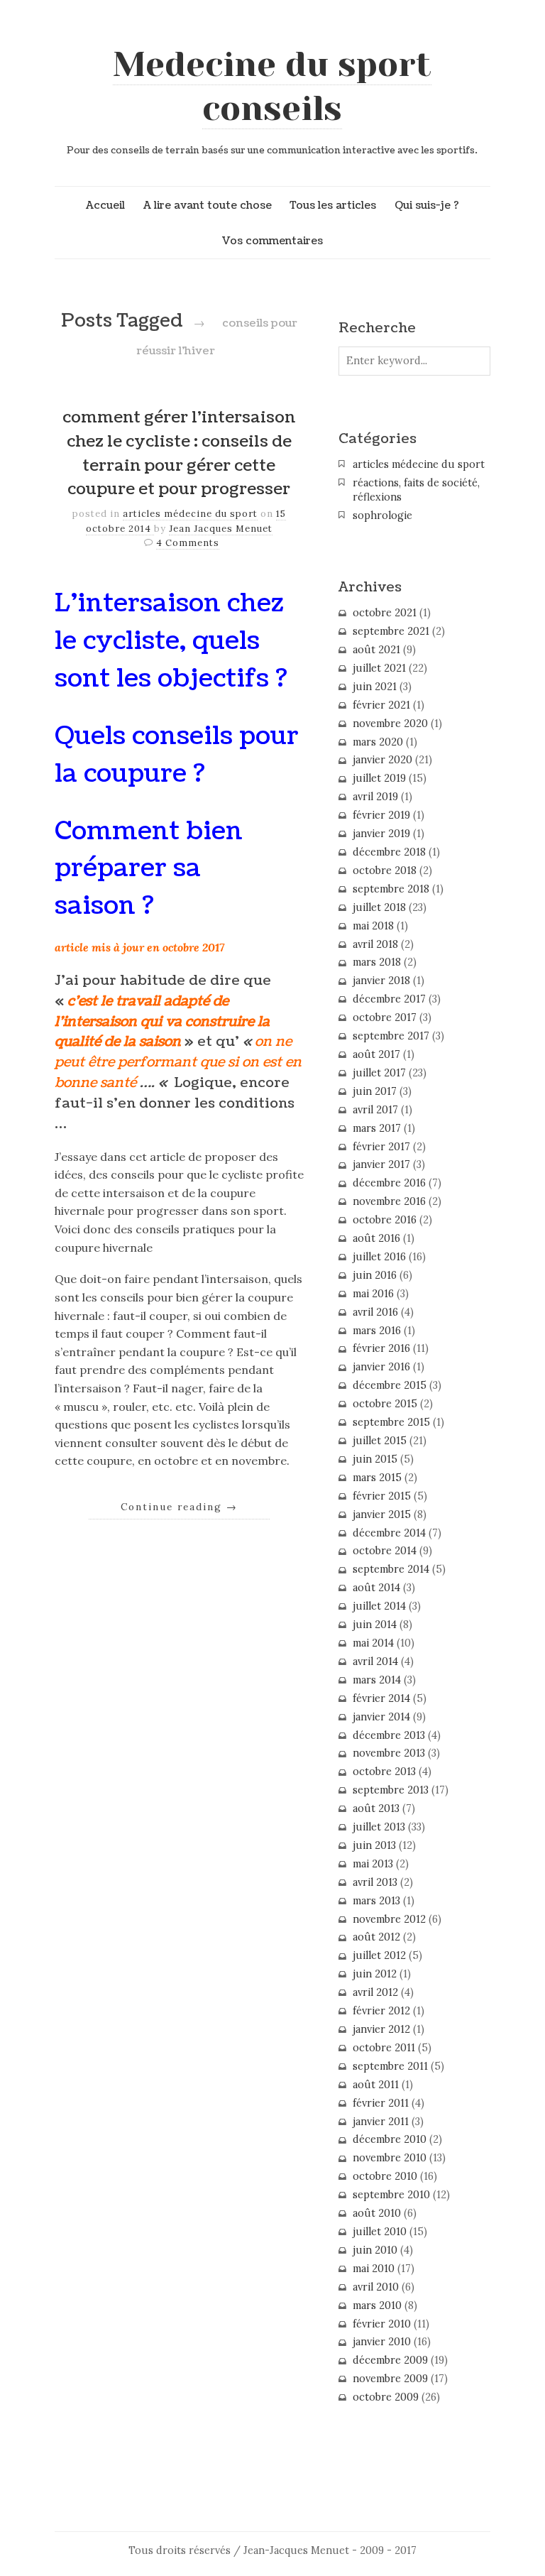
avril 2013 (375, 1882)
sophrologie (382, 515)
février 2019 (381, 815)
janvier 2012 (381, 2029)
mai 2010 (374, 2269)
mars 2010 (377, 2305)
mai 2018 (373, 926)
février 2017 (381, 1147)
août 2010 (377, 2213)
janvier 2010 (382, 2342)
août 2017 (376, 1054)
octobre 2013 (384, 1772)
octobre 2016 (385, 1220)
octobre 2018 (385, 871)
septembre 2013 (391, 1790)
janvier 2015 (382, 1515)
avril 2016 (375, 1312)
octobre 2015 (385, 1404)
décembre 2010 (390, 2139)
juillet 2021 (379, 668)
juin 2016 (375, 1275)
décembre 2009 (390, 2360)
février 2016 (381, 1348)
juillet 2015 (380, 1441)
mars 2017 (377, 1128)
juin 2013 (374, 1845)
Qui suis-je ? (427, 205)
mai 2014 (373, 1643)
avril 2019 (375, 797)
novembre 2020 (390, 724)
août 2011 (376, 2085)
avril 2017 (375, 1110)
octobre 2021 (385, 613)
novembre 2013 (389, 1753)
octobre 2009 (386, 2397)
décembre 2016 (389, 1183)
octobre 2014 (385, 1551)
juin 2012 (375, 1974)
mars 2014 (377, 1680)
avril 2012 (375, 1992)
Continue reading (179, 1507)
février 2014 (381, 1698)
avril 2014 (375, 1661)
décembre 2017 (389, 999)
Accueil (105, 205)
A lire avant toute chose (208, 205)
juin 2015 (375, 1459)
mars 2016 (377, 1331)
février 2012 (381, 2011)
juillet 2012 (379, 1955)
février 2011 (381, 2103)
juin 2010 (375, 2250)
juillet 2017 (379, 1073)
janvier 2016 (381, 1367)
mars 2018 (377, 962)
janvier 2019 (381, 834)
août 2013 (376, 1808)
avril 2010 (376, 2287)
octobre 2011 (384, 2048)
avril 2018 (375, 944)
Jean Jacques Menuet (221, 529)
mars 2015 (377, 1478)
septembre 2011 (390, 2066)
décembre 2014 (389, 1533)
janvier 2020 (382, 760)
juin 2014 (375, 1625)
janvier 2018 (381, 981)
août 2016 (376, 1238)
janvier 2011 (381, 2122)
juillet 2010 (380, 2232)
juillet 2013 (379, 1827)
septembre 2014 (391, 1569)
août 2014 (376, 1588)
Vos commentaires (272, 241)
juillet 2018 (379, 907)
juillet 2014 (379, 1606)
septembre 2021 (391, 631)
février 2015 (382, 1496)
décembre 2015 (390, 1385)
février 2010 (382, 2324)
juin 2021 (375, 687)
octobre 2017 (385, 1017)
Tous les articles (333, 205)
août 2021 (376, 650)
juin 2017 (375, 1091)
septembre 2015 (391, 1422)
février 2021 (381, 705)
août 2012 (376, 1937)
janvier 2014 (381, 1717)
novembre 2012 (389, 1919)
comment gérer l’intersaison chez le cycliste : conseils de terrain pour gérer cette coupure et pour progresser (179, 453)
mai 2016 (373, 1294)
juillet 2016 (379, 1257)
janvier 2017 (381, 1164)
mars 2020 (378, 742)
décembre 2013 (389, 1735)
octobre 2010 (385, 2176)
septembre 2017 (391, 1036)
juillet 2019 (379, 778)
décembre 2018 (389, 852)
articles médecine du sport (190, 514)
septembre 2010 (391, 2195)
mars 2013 (376, 1901)
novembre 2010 (390, 2158)
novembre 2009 (390, 2379)
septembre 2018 (391, 889)
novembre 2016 (389, 1201)
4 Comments (188, 543)
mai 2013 (373, 1864)
